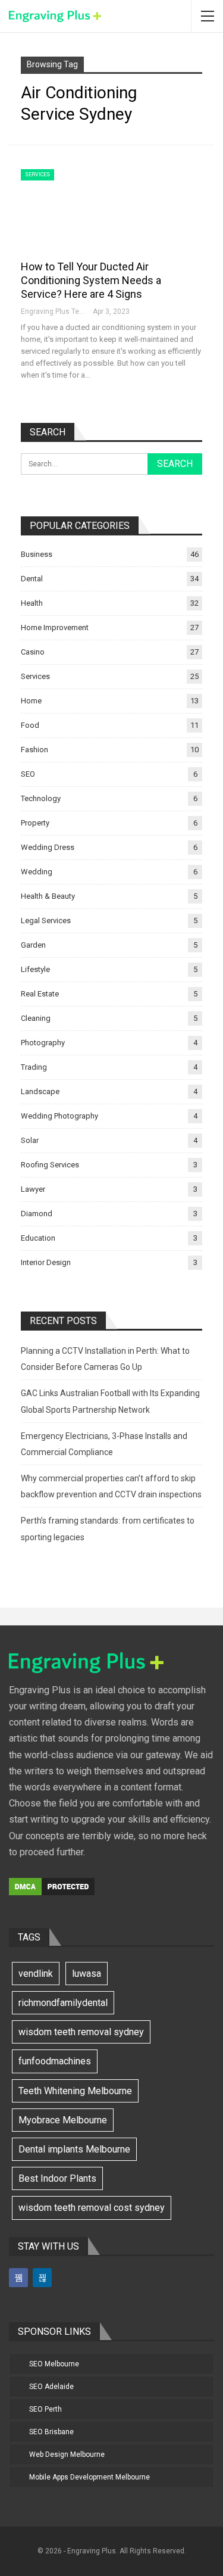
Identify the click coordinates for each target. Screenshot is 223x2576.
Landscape (40, 1091)
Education (38, 1238)
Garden (33, 945)
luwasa (87, 1974)
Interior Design (46, 1262)
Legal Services (46, 921)
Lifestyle (35, 969)
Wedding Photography (59, 1116)
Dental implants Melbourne (74, 2149)
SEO (28, 774)
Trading (34, 1067)
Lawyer (33, 1189)
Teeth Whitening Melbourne (75, 2091)
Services (37, 175)
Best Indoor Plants (57, 2178)
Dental (32, 579)
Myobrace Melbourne (63, 2120)
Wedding (37, 872)
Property (35, 823)
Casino (33, 652)
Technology (41, 798)
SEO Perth (45, 2409)
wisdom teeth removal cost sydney (92, 2208)
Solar (30, 1140)
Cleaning (36, 1018)
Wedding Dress (48, 847)
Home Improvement (55, 627)
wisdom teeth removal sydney (81, 2032)
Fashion (34, 750)
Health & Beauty (48, 896)
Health (32, 603)
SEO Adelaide (51, 2387)
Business (37, 554)
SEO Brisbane (51, 2432)
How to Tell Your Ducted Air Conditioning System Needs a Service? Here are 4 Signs (91, 280)
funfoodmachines (55, 2061)
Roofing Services (50, 1165)
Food (30, 725)
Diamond (37, 1214)
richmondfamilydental (63, 2003)
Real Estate (40, 994)
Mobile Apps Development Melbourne (89, 2477)
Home (31, 701)
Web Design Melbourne (67, 2454)
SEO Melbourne (54, 2364)
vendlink (36, 1974)
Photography (43, 1043)
